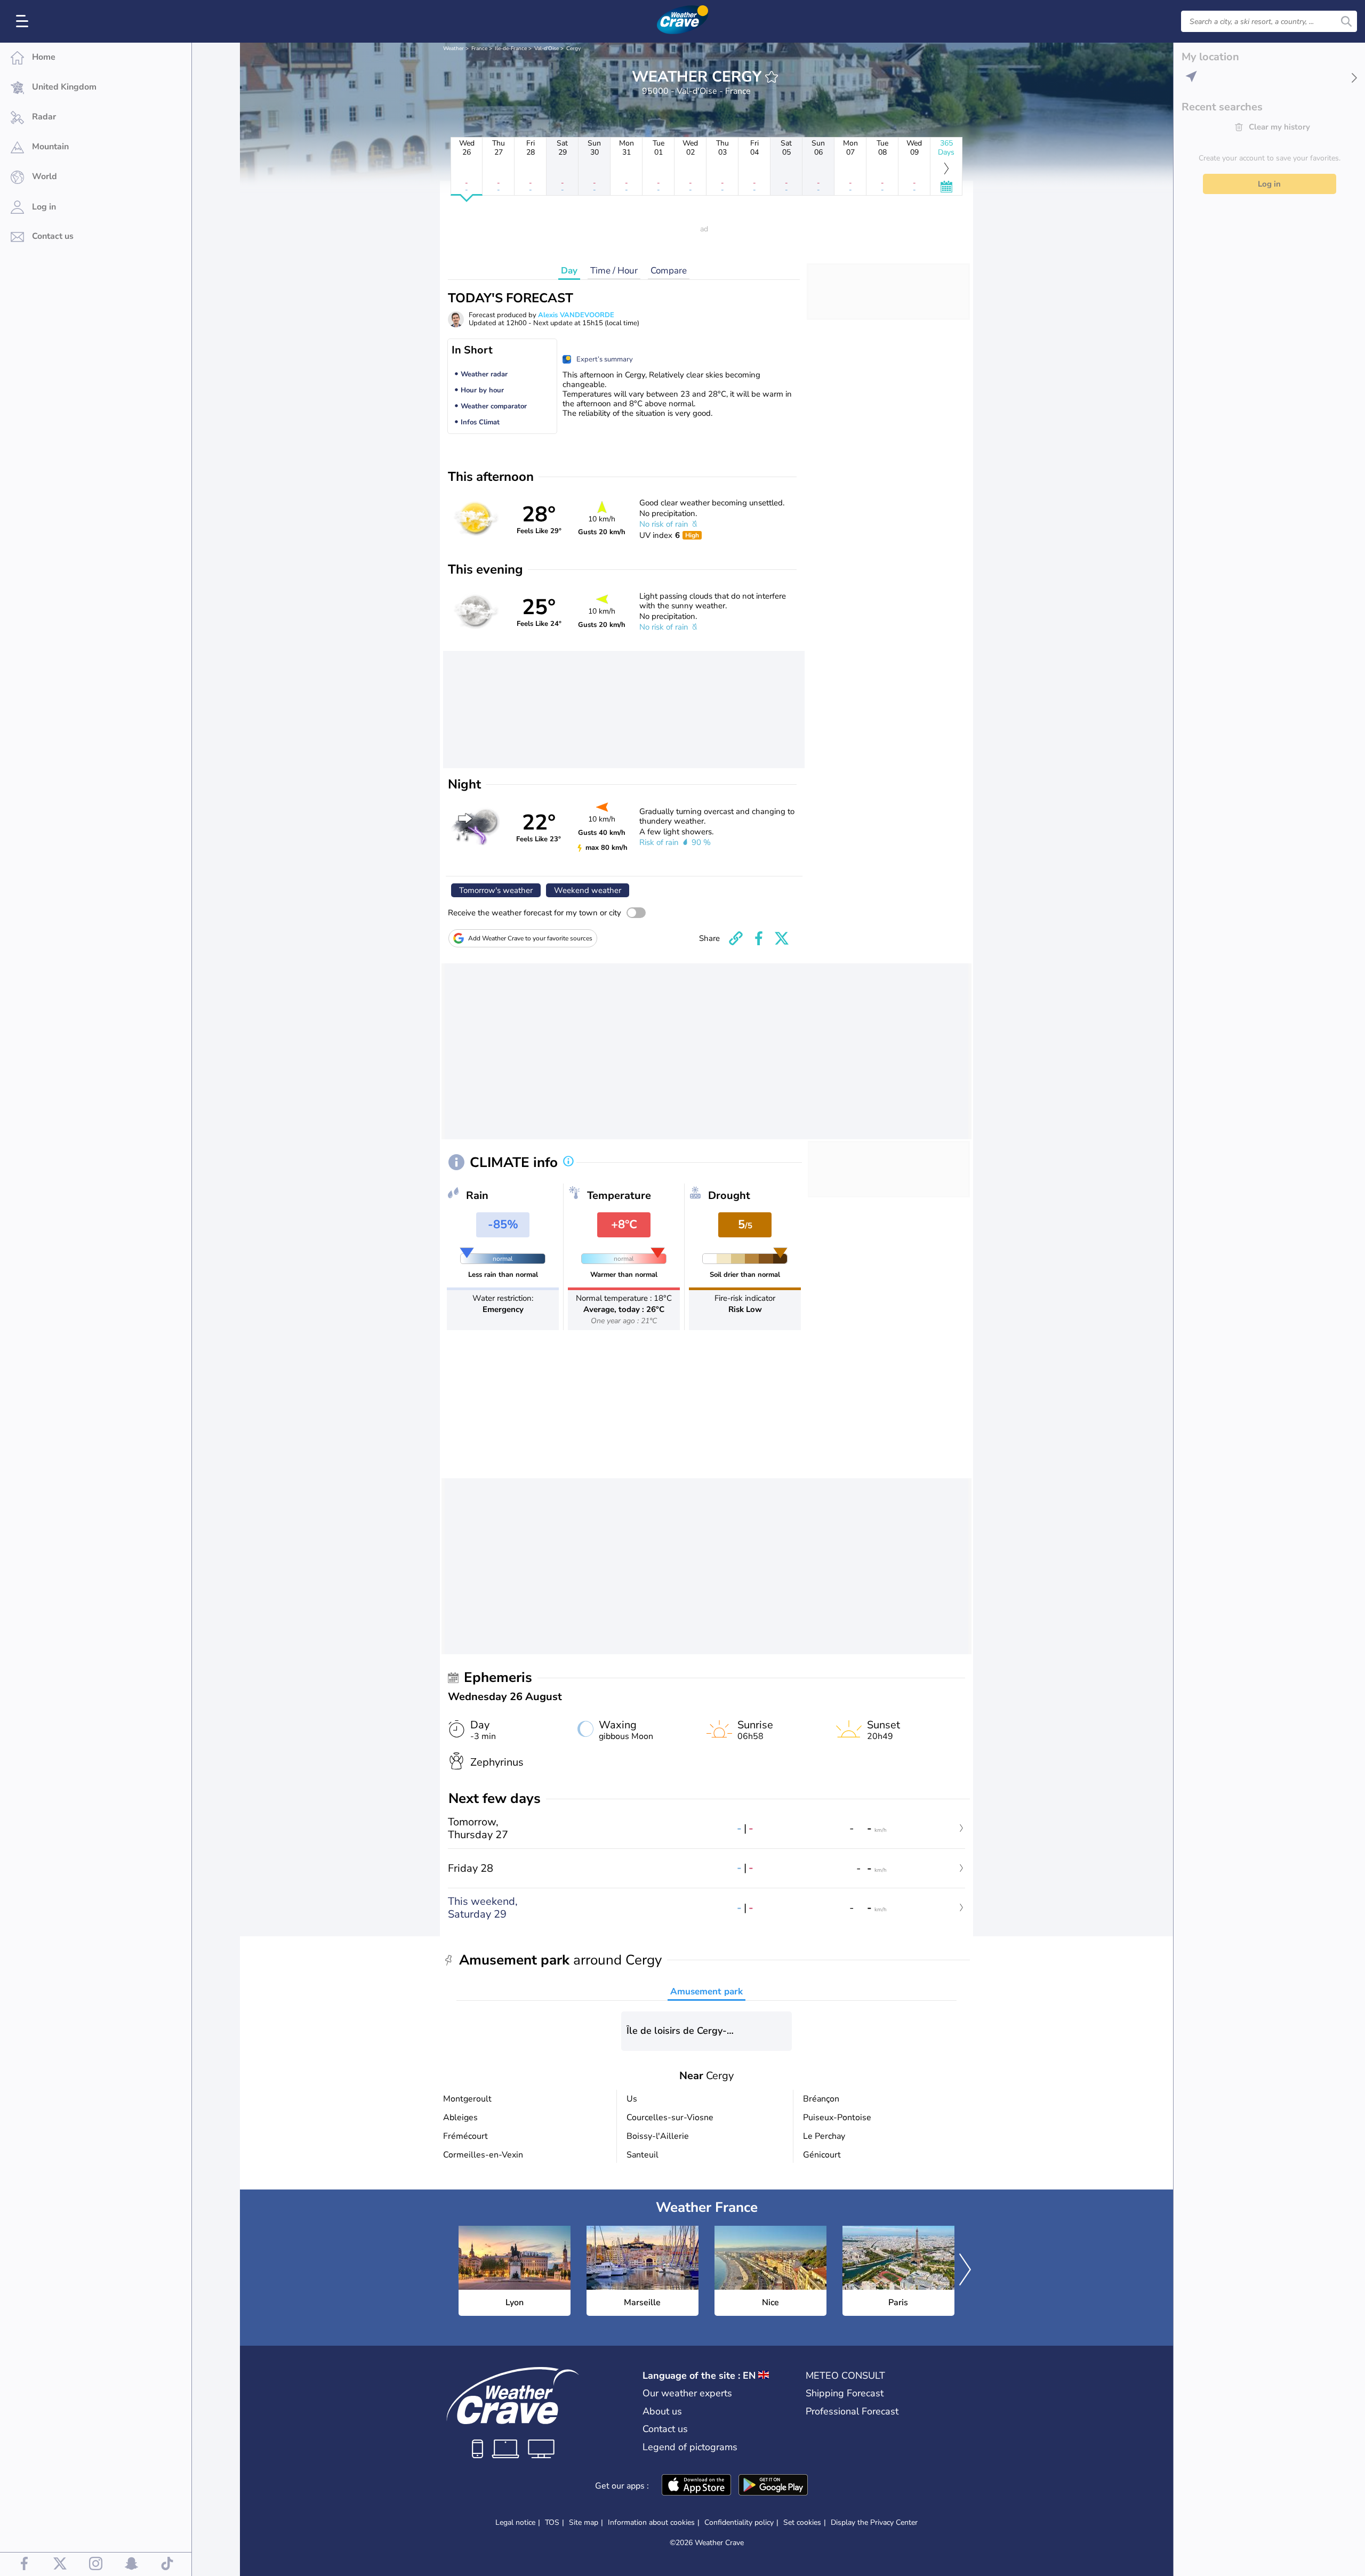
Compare (669, 271)
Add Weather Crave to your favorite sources (530, 938)
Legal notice (515, 2522)
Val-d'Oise (547, 49)
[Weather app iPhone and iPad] (696, 2486)
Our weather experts (687, 2393)
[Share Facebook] (759, 938)
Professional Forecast (852, 2411)
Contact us (665, 2429)
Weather (453, 49)
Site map (584, 2522)
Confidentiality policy (739, 2522)
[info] (568, 1162)
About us (662, 2411)
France (479, 49)
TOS (552, 2522)
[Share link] (736, 938)
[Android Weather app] (773, 2486)
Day (569, 271)
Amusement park (706, 1991)
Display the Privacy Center (874, 2523)
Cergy (573, 49)
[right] (965, 2271)
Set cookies (802, 2523)
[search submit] (1346, 21)
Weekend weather (588, 890)
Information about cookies (651, 2522)
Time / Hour (614, 271)
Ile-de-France (511, 49)
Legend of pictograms (690, 2447)
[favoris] (772, 77)
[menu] (24, 21)
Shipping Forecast (845, 2393)
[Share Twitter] (782, 938)
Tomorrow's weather (496, 890)
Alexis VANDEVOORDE (576, 315)
